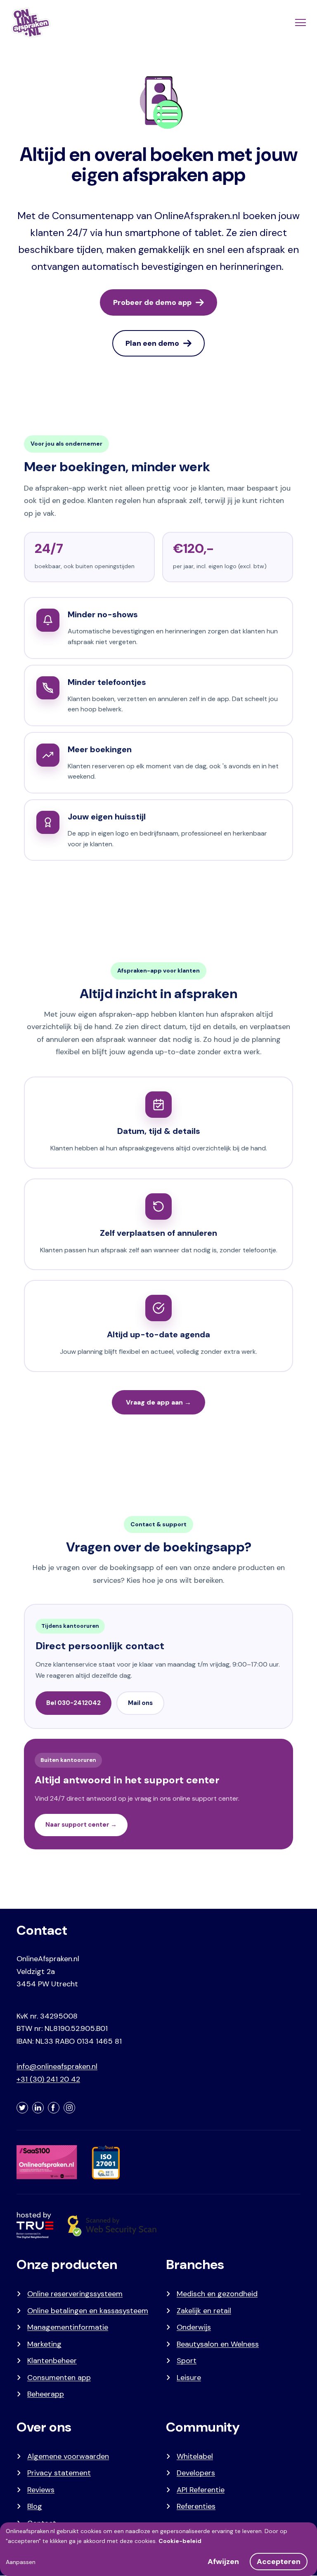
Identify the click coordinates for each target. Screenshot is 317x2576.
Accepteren (279, 2562)
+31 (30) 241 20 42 (48, 2079)
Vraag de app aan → (158, 1402)
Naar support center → (81, 1825)
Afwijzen (223, 2562)
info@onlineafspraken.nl (57, 2066)
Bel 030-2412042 (73, 1703)
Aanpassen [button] (21, 2562)
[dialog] (158, 2549)
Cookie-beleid (180, 2541)
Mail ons (140, 1703)
